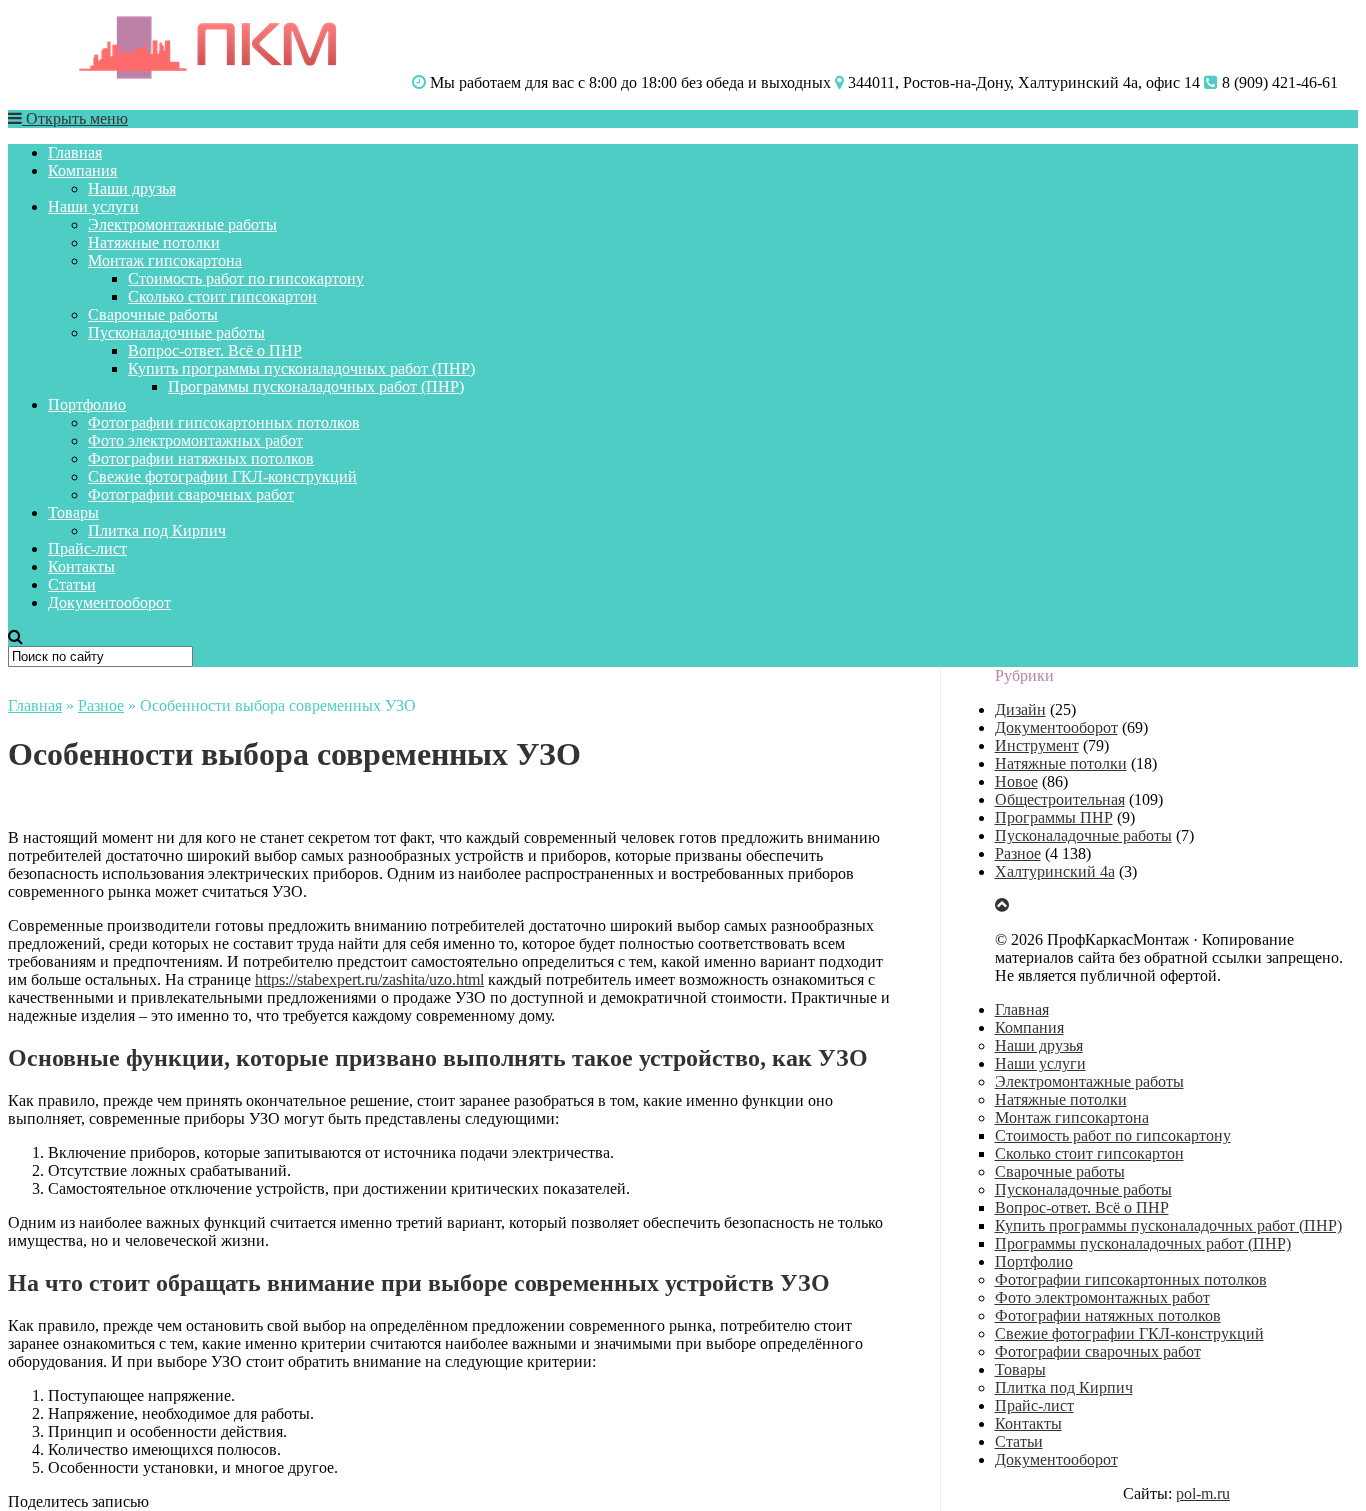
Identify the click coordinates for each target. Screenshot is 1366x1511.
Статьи (72, 584)
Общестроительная (1060, 799)
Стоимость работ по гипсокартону (246, 278)
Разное (101, 705)
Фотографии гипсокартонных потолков (224, 422)
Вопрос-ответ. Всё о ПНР (215, 350)
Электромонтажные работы (182, 224)
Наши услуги (93, 206)
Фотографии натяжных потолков (201, 458)
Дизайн (1020, 709)
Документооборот (109, 602)
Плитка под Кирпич (157, 530)
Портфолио (87, 404)
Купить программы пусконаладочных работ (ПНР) (301, 368)
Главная (75, 152)
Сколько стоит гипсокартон (222, 296)
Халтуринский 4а (1055, 871)
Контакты (81, 566)
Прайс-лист (87, 548)
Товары (73, 512)
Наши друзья (132, 188)
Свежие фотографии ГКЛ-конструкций (222, 476)
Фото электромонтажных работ (195, 440)
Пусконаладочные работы (176, 332)
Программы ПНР (1054, 817)
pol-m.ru (1203, 1493)
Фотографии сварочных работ (191, 494)
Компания (82, 170)
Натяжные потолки (154, 242)
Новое (1016, 781)
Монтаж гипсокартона (165, 260)
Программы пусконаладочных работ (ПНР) (316, 386)
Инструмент (1037, 745)
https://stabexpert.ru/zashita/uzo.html (369, 979)
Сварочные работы (153, 314)
